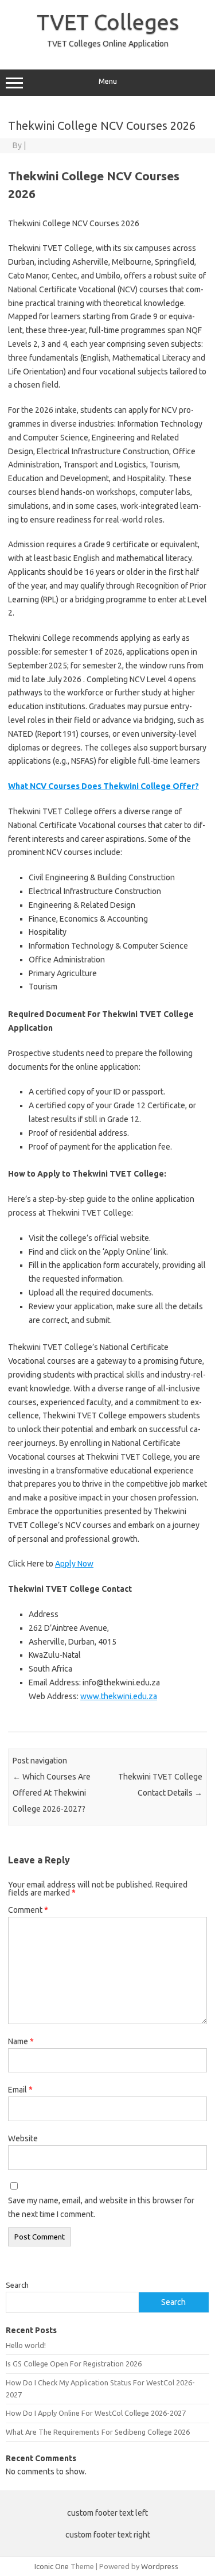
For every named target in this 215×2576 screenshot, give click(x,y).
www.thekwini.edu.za (119, 1696)
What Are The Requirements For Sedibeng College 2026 (98, 2432)
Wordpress (160, 2566)
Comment (28, 1910)
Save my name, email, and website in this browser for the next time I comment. (101, 2207)
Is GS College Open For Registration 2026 (74, 2364)
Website (23, 2138)
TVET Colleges (108, 22)
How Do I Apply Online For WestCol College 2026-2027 (96, 2413)
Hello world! (26, 2345)
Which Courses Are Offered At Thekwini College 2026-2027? (52, 1793)
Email (20, 2090)
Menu (108, 81)
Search (17, 2285)
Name (21, 2041)
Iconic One (52, 2566)
